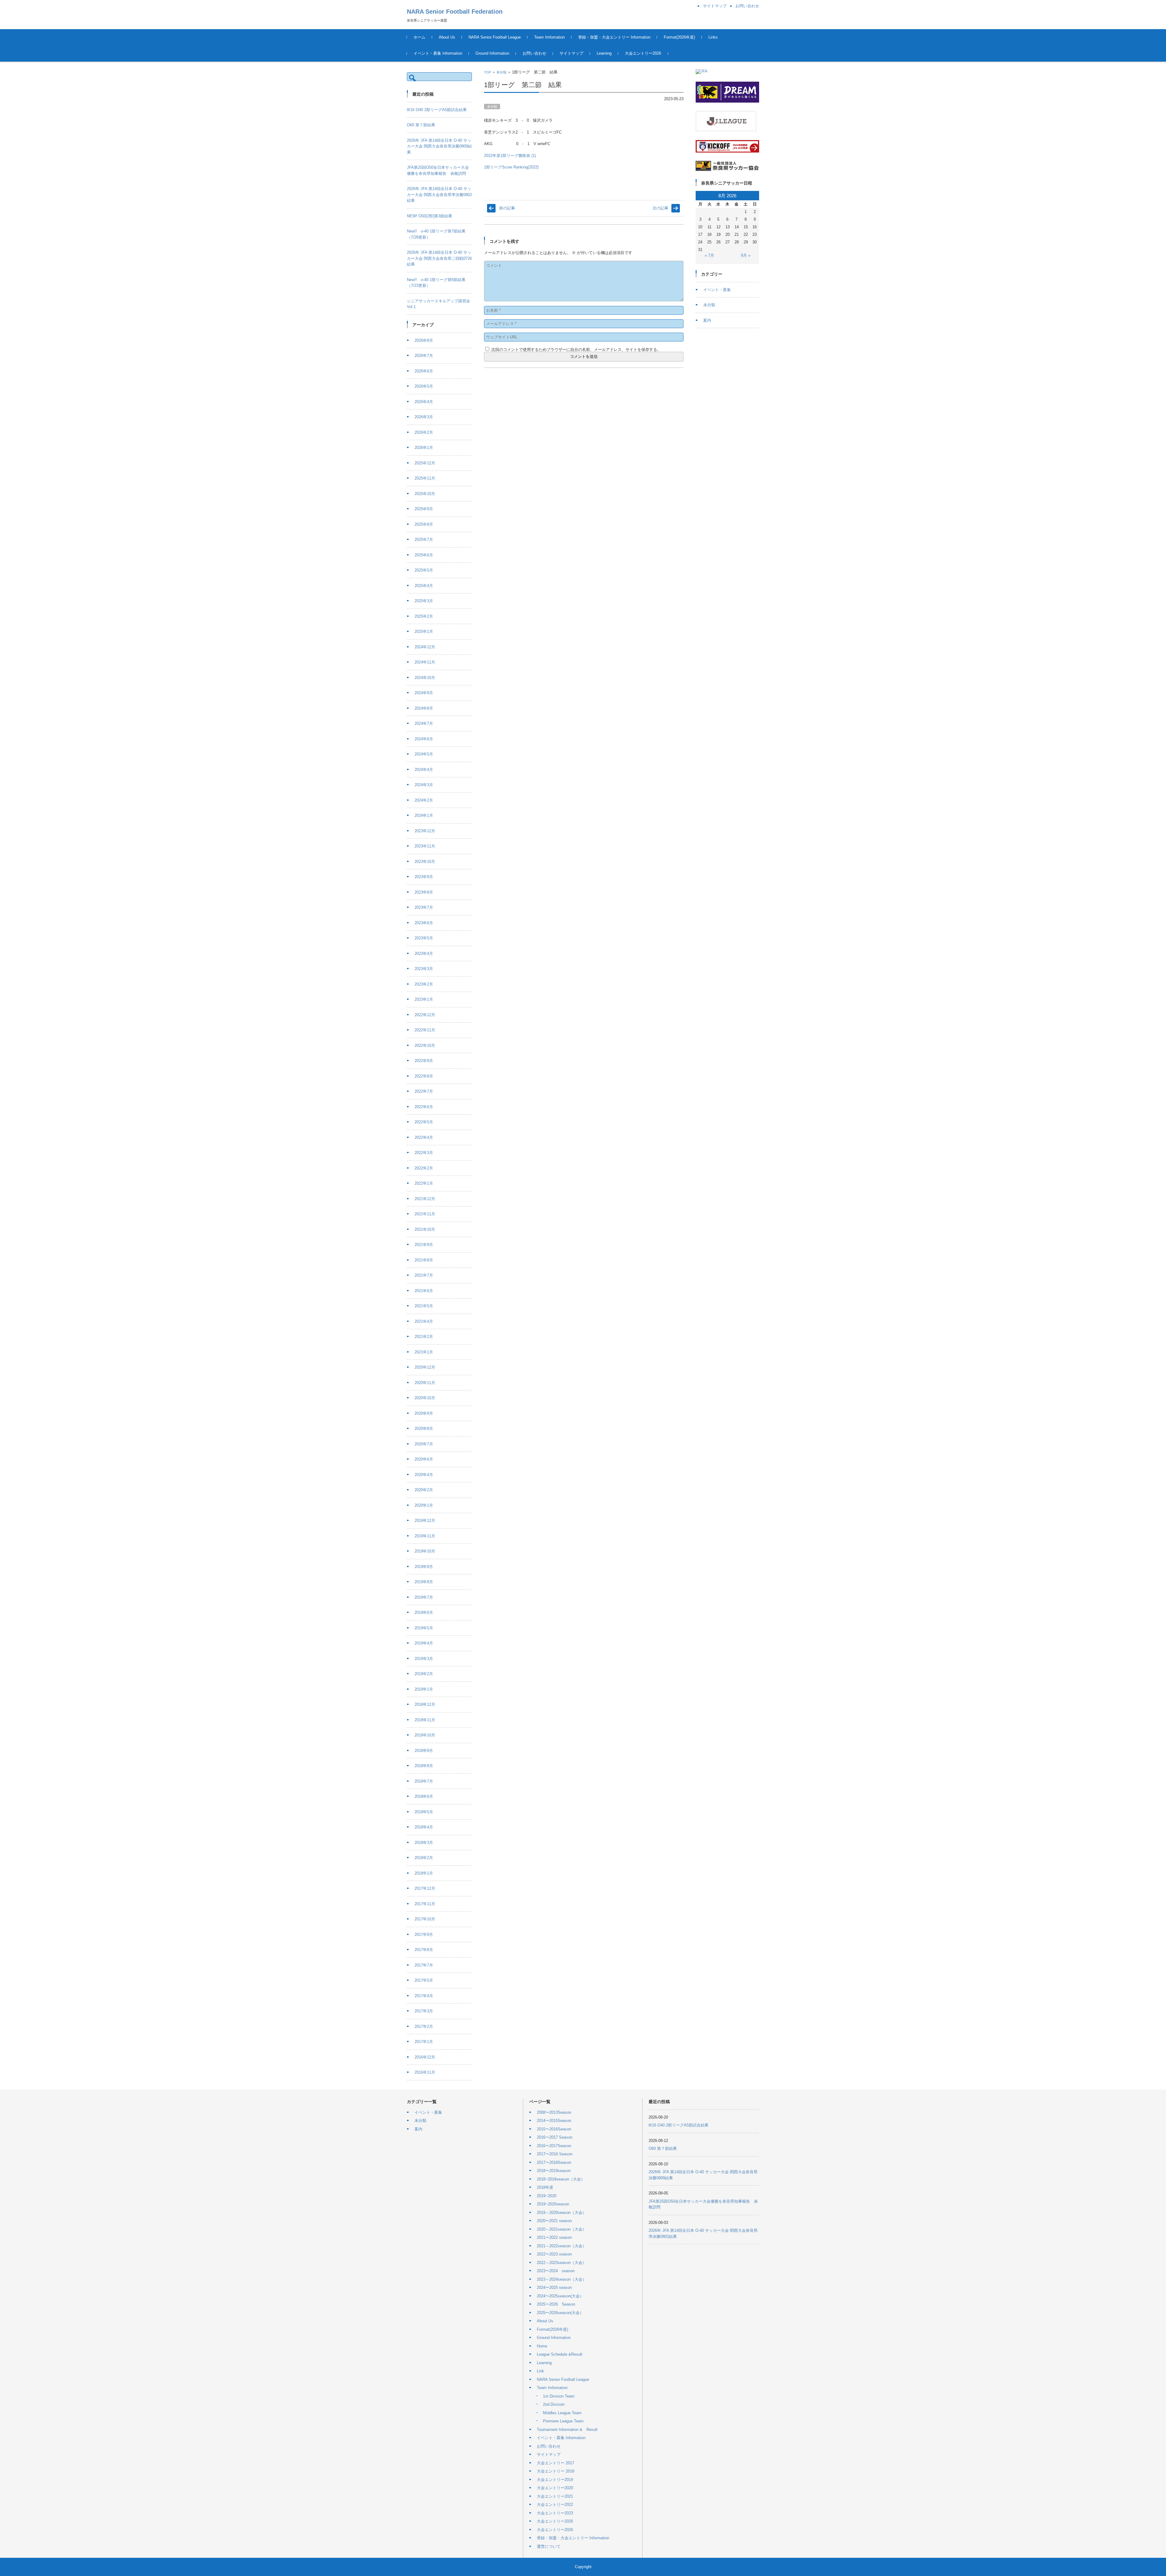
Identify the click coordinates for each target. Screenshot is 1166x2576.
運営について (549, 2546)
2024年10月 (425, 678)
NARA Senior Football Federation (455, 12)
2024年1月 (424, 815)
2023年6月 (424, 923)
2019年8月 (424, 1582)
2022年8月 (424, 1076)
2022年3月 (424, 1153)
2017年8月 (424, 1950)
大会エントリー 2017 (556, 2463)
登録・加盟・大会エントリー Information (614, 37)
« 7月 (709, 255)
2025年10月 (425, 494)
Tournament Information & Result (567, 2430)
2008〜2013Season (554, 2112)
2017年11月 (425, 1904)
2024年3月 (424, 785)
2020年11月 (425, 1383)
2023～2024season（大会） (562, 2279)
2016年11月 (425, 2072)
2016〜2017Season (554, 2146)
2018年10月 (425, 1735)
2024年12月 (425, 647)
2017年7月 (424, 1965)
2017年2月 (424, 2026)
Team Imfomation (549, 37)
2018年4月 (424, 1827)
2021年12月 (425, 1199)
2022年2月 (424, 1168)
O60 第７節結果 (421, 125)
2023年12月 (425, 831)
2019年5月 (424, 1628)
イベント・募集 (717, 290)
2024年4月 (424, 770)
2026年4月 (424, 402)
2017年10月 (425, 1919)
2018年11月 (425, 1720)
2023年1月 (424, 999)
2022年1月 (424, 1183)
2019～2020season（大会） (562, 2213)
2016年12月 (425, 2057)
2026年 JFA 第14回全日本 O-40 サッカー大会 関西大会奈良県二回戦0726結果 (439, 258)
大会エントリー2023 (555, 2513)
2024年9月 (424, 693)
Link (540, 2371)
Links (713, 37)
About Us (447, 37)
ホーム (419, 37)
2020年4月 (424, 1475)
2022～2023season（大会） (562, 2263)
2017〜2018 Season (555, 2154)
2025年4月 (424, 586)
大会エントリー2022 (555, 2505)
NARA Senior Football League (495, 37)
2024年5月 (424, 754)
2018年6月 (424, 1796)
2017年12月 (425, 1888)
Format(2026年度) (679, 37)
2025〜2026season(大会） (560, 2313)
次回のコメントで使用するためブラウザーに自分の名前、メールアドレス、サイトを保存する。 (576, 350)
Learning (604, 53)
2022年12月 (425, 1015)
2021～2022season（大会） (562, 2246)
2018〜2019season (554, 2171)
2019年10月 (425, 1551)
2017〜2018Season (554, 2162)
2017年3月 (424, 2011)
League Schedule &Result (560, 2354)
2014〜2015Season (554, 2121)
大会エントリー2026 (643, 53)
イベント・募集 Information (438, 53)
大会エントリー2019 (555, 2480)
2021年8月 (424, 1260)
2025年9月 (424, 509)
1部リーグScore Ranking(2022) (511, 167)
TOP (488, 72)
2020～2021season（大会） (562, 2229)
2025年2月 (424, 616)
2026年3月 (424, 417)
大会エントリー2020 (555, 2488)
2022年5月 (424, 1122)
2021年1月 (424, 1352)
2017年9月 (424, 1935)
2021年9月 (424, 1245)
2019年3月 (424, 1659)
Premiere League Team (563, 2421)
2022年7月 (424, 1091)
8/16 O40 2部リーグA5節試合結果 (437, 110)
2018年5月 (424, 1812)
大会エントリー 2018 (556, 2471)
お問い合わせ (534, 53)
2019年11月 (425, 1536)
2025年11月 (425, 478)
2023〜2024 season (556, 2271)
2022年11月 (425, 1030)
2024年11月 (425, 662)
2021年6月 (424, 1291)
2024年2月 (424, 800)
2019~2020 (547, 2196)
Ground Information (492, 53)
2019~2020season (553, 2204)
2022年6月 (424, 1107)
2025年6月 (424, 555)
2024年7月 (424, 723)
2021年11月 (425, 1214)
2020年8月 (424, 1429)
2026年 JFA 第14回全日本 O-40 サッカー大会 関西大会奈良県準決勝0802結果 (439, 195)
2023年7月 (424, 907)
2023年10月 (425, 862)
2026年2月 (424, 432)
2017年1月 (424, 2042)
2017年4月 (424, 1996)
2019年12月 (425, 1520)
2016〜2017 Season (555, 2137)
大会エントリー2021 (555, 2496)
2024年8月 (424, 708)
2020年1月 (424, 1505)
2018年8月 (424, 1766)
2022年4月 (424, 1137)
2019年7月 (424, 1597)
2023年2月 (424, 984)
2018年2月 (424, 1858)
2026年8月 (424, 340)
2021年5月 (424, 1306)
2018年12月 (425, 1704)
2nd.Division (554, 2404)
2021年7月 (424, 1275)
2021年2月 (424, 1337)
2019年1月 (424, 1689)
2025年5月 (424, 570)
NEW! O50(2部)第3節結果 (430, 216)
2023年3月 (424, 969)
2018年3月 (424, 1843)
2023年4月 (424, 954)
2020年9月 (424, 1413)
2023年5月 (424, 938)
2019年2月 (424, 1674)
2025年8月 (424, 524)
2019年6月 (424, 1612)
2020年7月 (424, 1444)
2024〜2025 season (554, 2288)
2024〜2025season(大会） (560, 2296)
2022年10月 (425, 1045)
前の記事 (507, 208)
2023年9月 (424, 877)
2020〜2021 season (554, 2221)
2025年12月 (425, 463)
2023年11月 (425, 846)
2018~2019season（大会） (561, 2179)
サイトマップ (571, 53)
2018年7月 (424, 1781)
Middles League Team (562, 2413)
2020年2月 (424, 1490)
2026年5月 (424, 386)
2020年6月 (424, 1459)
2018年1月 (424, 1873)
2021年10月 (425, 1229)
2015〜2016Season (554, 2129)
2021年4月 (424, 1321)
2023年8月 (424, 892)
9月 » (746, 255)
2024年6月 (424, 739)
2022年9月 (424, 1061)
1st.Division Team (559, 2396)
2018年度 (545, 2187)
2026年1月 (424, 448)
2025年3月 (424, 601)
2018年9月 (424, 1751)
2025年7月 (424, 540)
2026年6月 (424, 371)
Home (542, 2346)
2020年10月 (425, 1398)
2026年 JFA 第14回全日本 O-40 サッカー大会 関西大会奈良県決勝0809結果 (439, 146)
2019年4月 (424, 1643)
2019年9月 (424, 1567)
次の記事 (660, 208)
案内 (707, 320)
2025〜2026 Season (556, 2304)
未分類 (501, 72)
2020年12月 (425, 1367)
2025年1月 (424, 631)
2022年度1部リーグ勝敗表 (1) (510, 156)
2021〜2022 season (554, 2237)
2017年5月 (424, 1980)
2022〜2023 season (554, 2254)
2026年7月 (424, 356)
